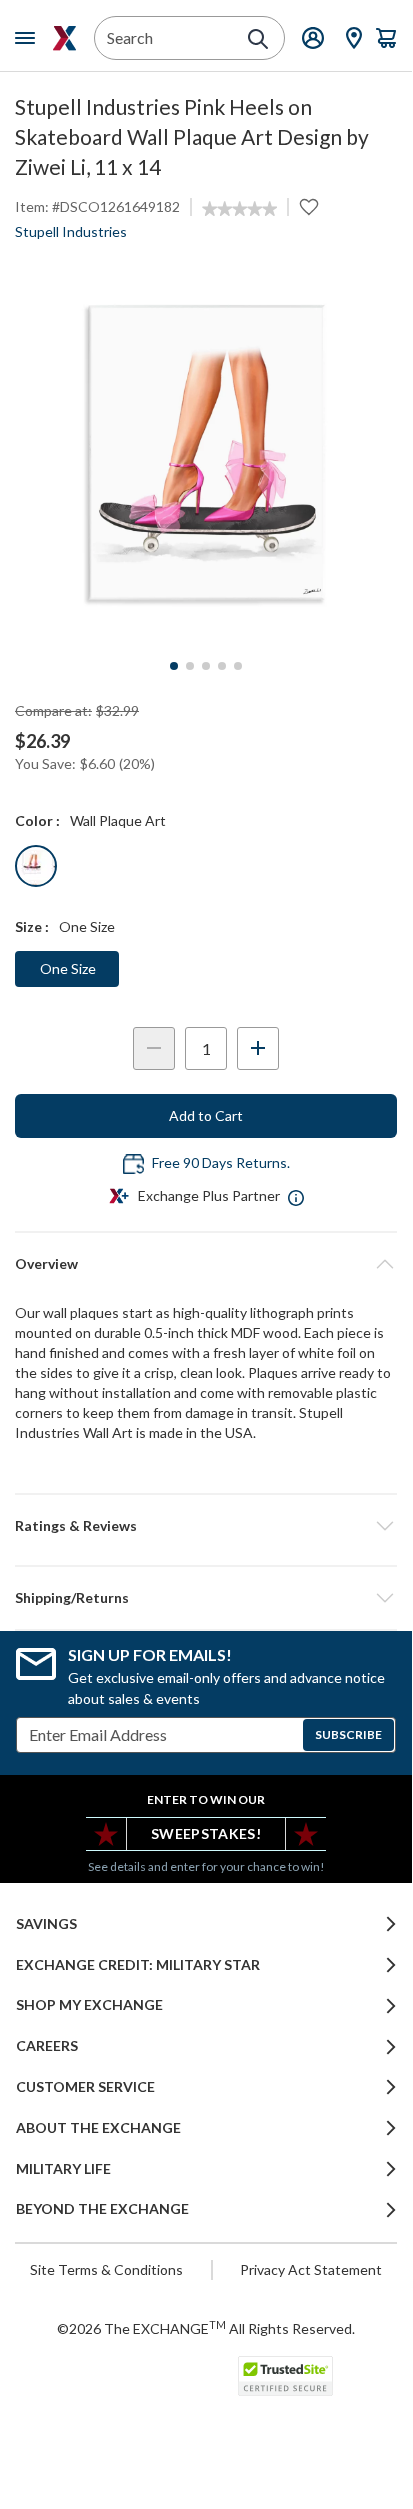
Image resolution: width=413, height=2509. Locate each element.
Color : (37, 820)
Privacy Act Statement (311, 2269)
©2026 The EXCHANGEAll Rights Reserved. (206, 2328)
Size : (32, 926)
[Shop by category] (29, 38)
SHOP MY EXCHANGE (89, 2005)
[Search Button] (258, 39)
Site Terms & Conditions (106, 2269)
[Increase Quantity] (258, 1048)
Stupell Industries (71, 231)
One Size (68, 968)
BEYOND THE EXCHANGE (102, 2209)
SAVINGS (46, 1924)
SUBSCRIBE (348, 1734)
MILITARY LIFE (63, 2169)
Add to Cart (206, 1115)
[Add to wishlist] (309, 207)
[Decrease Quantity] (154, 1048)
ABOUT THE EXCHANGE (98, 2128)
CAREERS (47, 2046)
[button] (206, 1526)
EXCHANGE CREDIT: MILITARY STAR (138, 1965)
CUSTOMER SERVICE (85, 2087)
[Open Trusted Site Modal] (285, 2376)
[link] (239, 209)
